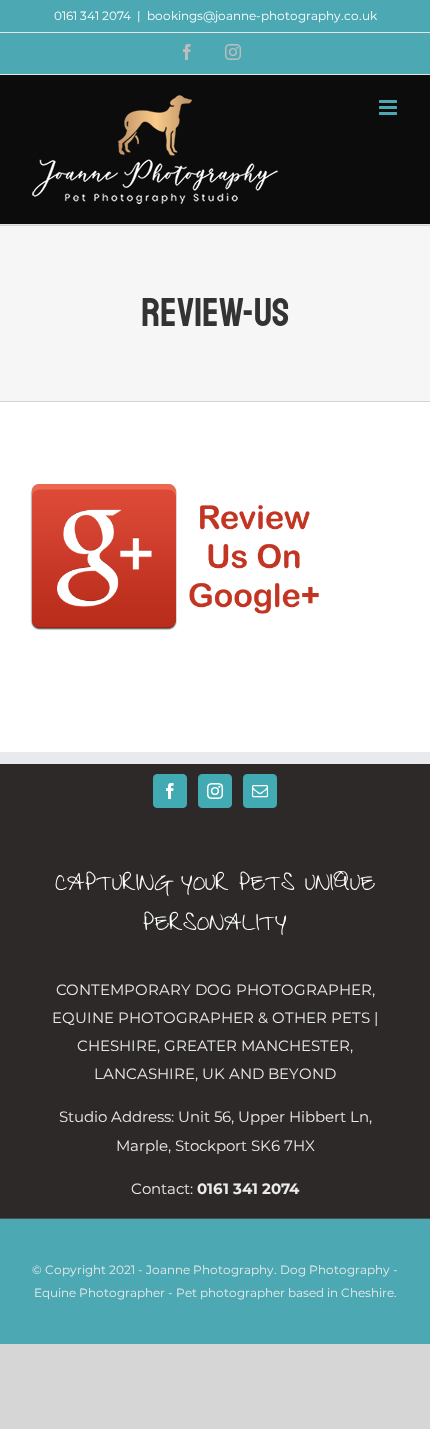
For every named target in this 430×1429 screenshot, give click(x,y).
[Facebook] (170, 791)
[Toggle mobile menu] (389, 107)
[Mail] (260, 791)
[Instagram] (215, 791)
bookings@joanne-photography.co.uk (262, 15)
